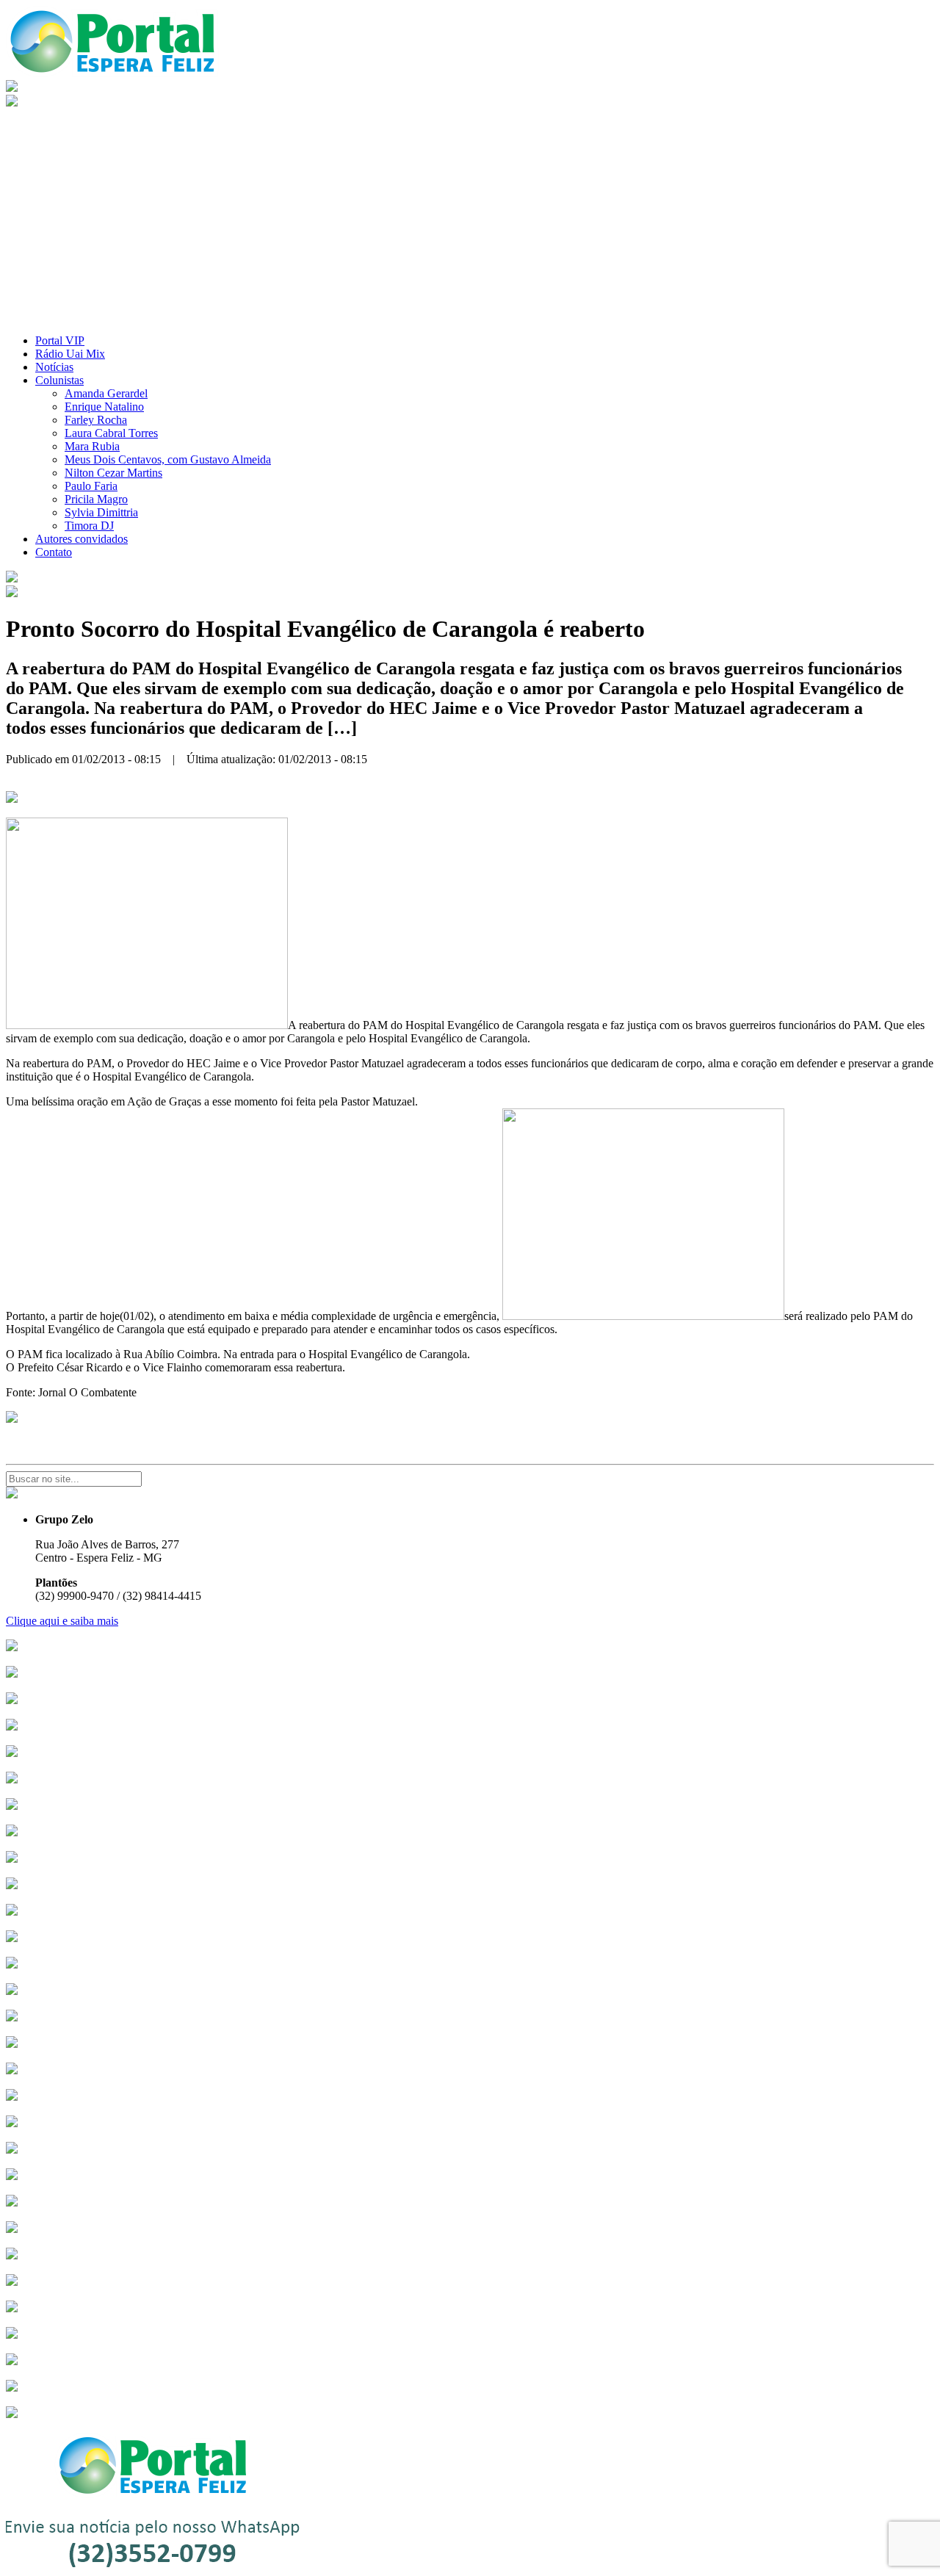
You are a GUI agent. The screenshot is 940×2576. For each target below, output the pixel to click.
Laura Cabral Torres (111, 433)
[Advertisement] (470, 220)
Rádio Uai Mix (70, 354)
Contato (54, 552)
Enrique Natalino (104, 407)
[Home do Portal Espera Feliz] (112, 73)
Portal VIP (60, 340)
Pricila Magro (96, 499)
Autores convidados (82, 539)
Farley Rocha (96, 420)
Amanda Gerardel (106, 393)
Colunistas (59, 380)
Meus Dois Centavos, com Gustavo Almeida (168, 459)
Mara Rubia (92, 446)
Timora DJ (89, 526)
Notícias (54, 367)
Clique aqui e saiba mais (62, 1621)
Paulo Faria (91, 486)
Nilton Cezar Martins (113, 473)
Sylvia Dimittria (101, 512)
